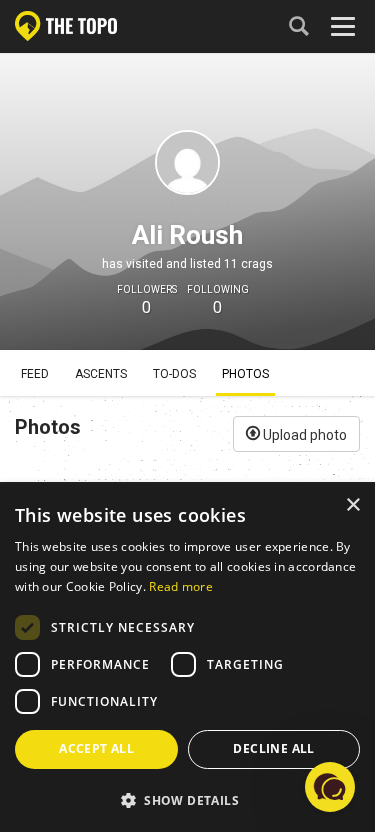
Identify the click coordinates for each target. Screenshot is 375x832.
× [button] (352, 505)
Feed (35, 374)
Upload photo (303, 435)
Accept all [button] (96, 748)
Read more (181, 586)
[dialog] (187, 658)
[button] (187, 799)
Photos (245, 374)
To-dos (174, 374)
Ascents (101, 374)
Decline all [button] (273, 748)
